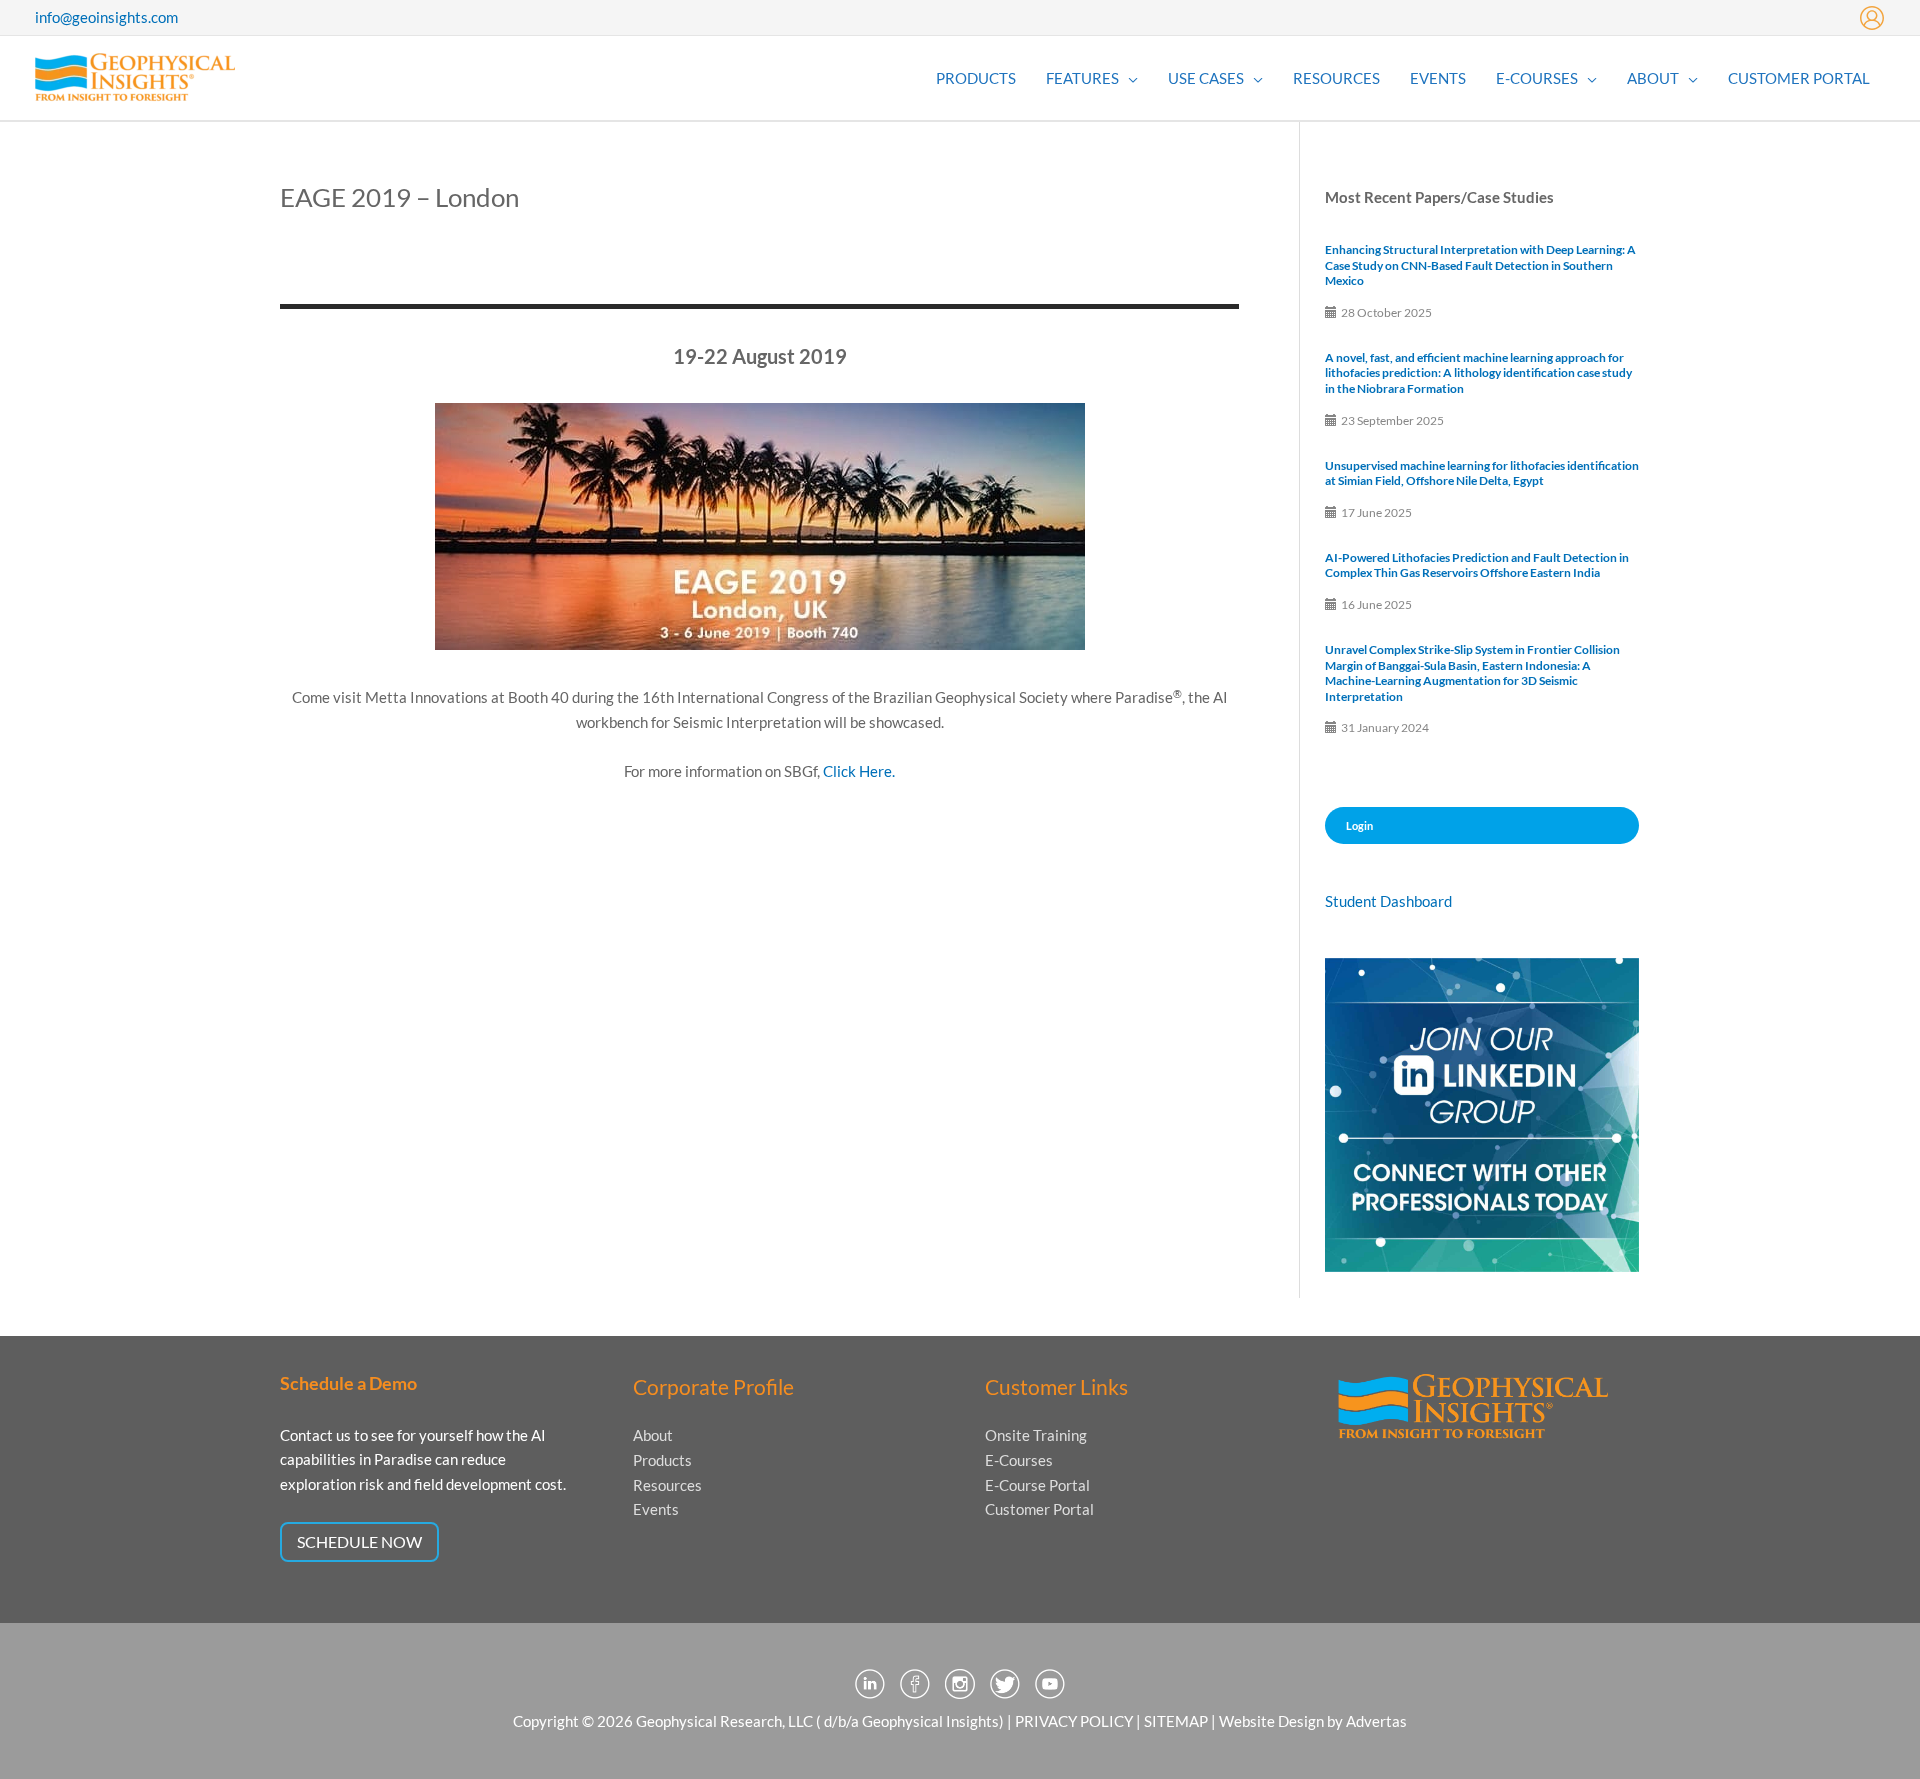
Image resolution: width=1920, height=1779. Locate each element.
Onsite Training (1036, 1435)
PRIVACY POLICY (1074, 1721)
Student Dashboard (1388, 901)
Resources (667, 1485)
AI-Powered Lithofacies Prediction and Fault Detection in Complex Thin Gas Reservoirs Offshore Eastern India (1477, 565)
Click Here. (859, 771)
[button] (1128, 78)
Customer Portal (1039, 1509)
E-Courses (1019, 1460)
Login (1359, 825)
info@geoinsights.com (106, 17)
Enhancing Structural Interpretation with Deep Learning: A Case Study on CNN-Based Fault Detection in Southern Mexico (1480, 265)
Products (662, 1460)
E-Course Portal (1037, 1485)
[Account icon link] (1872, 18)
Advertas (1376, 1721)
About (653, 1435)
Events (656, 1509)
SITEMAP (1176, 1721)
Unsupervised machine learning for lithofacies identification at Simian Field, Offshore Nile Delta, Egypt (1482, 473)
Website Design (1271, 1721)
